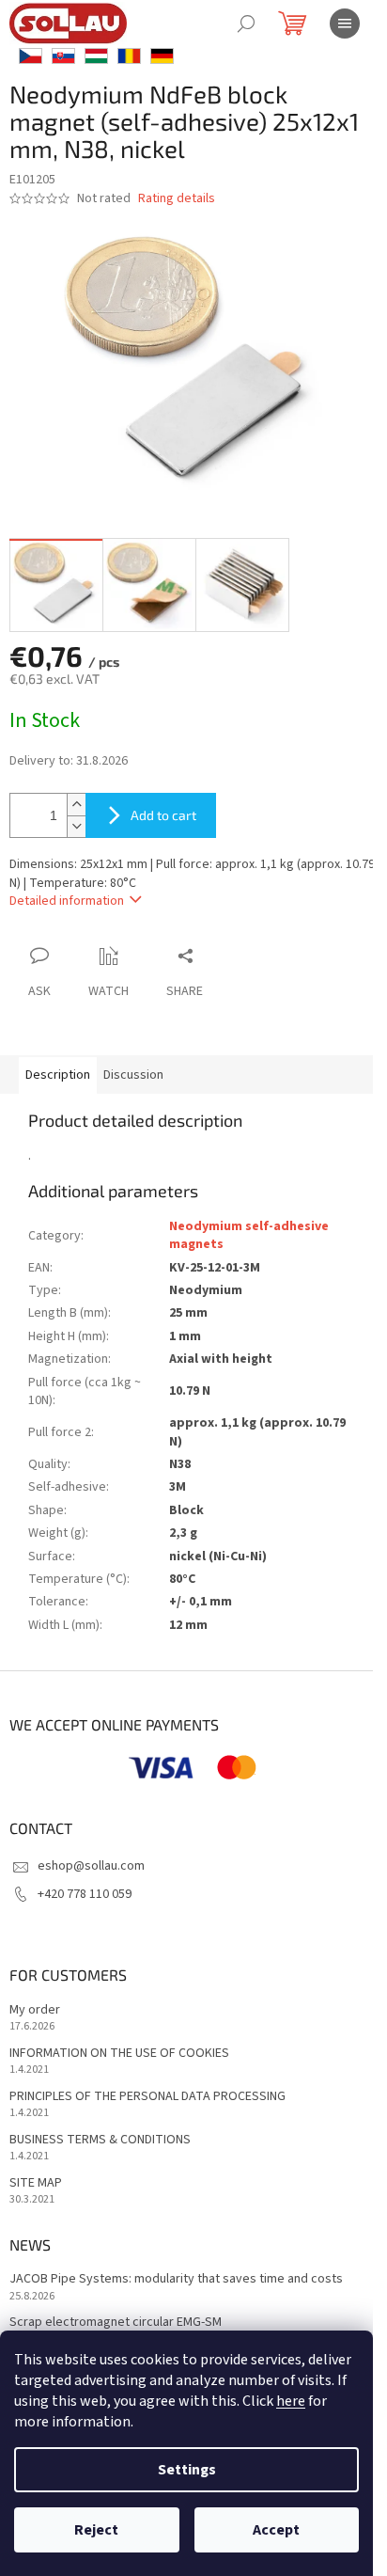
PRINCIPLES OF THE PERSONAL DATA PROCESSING (147, 2097)
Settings (187, 2470)
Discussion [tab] (133, 1075)
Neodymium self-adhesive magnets (249, 1235)
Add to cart (163, 815)
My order (35, 2010)
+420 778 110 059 (85, 1894)
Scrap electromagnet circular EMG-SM (116, 2323)
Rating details (177, 199)
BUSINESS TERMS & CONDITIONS (100, 2140)
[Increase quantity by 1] (76, 805)
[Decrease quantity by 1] (76, 826)
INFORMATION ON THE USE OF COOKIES (119, 2054)
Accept (276, 2530)
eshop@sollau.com (91, 1866)
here (291, 2401)
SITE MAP (36, 2183)
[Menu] (345, 24)
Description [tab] (58, 1075)
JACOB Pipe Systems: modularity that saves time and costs (176, 2279)
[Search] (246, 24)
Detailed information (67, 901)
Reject (96, 2530)
